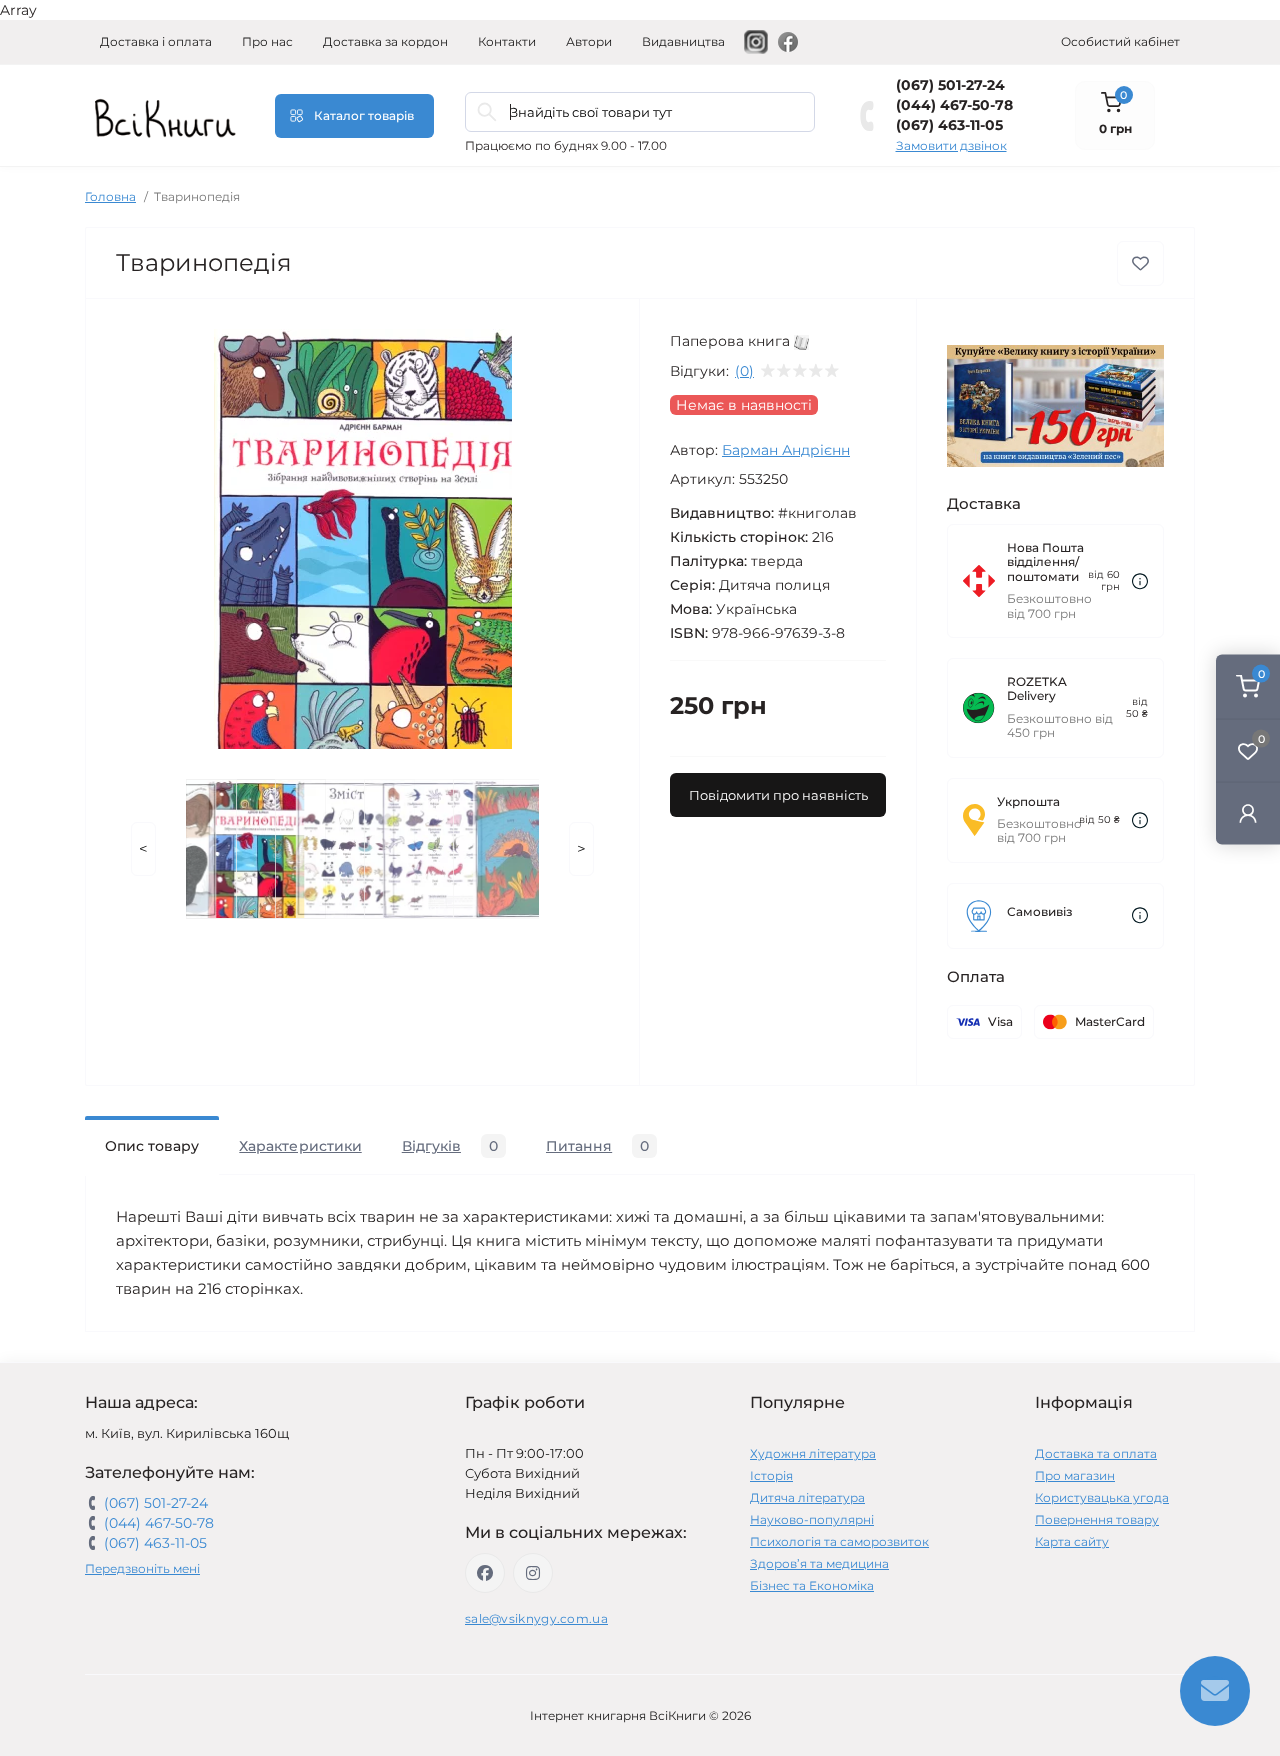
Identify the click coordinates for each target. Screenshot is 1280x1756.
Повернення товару (1097, 1519)
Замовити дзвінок (951, 145)
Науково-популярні (812, 1519)
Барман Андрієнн (786, 450)
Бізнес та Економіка (812, 1585)
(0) (744, 371)
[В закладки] (1140, 263)
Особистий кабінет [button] (1120, 41)
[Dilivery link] (1140, 581)
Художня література (813, 1453)
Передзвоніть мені (142, 1568)
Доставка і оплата (156, 41)
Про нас (267, 41)
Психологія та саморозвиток (839, 1541)
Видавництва (683, 41)
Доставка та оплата (1096, 1453)
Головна (110, 196)
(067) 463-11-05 (949, 125)
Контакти (507, 41)
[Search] (487, 112)
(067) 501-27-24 (950, 85)
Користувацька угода (1102, 1497)
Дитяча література (807, 1497)
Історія (771, 1475)
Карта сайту (1072, 1541)
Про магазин (1075, 1475)
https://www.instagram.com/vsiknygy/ (533, 1573)
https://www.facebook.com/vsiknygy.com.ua (485, 1573)
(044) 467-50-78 (954, 105)
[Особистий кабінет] (1248, 812)
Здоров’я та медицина (819, 1563)
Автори (589, 41)
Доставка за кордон (385, 41)
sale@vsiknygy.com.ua (536, 1618)
